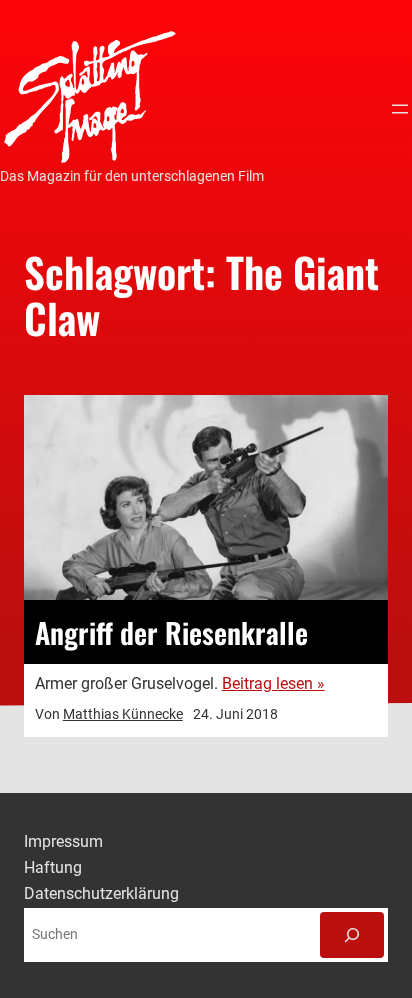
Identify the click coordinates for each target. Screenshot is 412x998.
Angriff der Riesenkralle (171, 632)
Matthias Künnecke (123, 714)
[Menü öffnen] (400, 109)
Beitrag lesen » (273, 683)
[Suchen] (352, 935)
